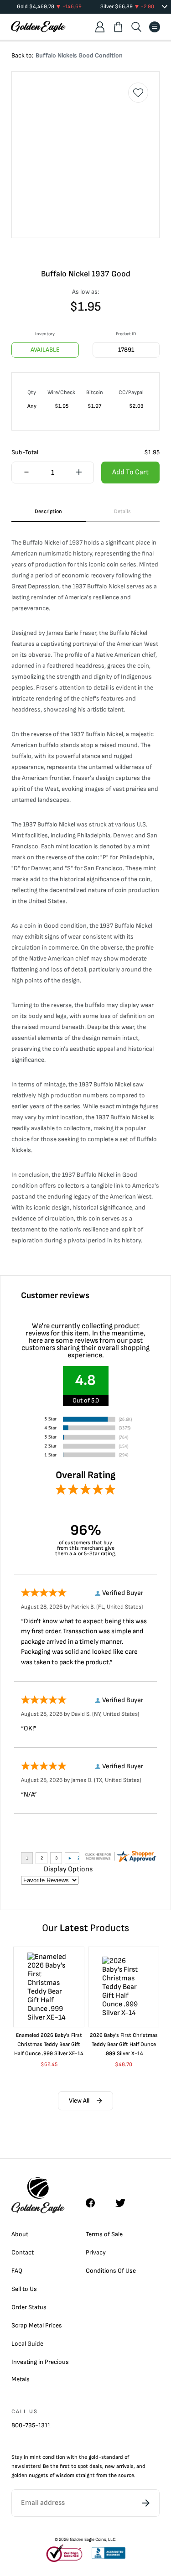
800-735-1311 (31, 2425)
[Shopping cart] (118, 27)
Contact (23, 2252)
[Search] (136, 27)
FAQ (17, 2271)
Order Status (29, 2307)
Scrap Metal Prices (37, 2325)
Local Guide (27, 2344)
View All (79, 2101)
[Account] (100, 27)
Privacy (96, 2252)
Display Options (68, 1869)
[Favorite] (138, 93)
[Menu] (155, 27)
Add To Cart (130, 472)
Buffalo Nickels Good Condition (79, 55)
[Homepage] (38, 27)
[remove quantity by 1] (26, 473)
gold (93, 2457)
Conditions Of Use (111, 2271)
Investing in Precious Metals (40, 2371)
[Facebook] (95, 2203)
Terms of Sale (104, 2234)
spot (83, 2466)
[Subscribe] (146, 2503)
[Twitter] (124, 2203)
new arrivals (119, 2466)
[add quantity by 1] (78, 473)
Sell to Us (24, 2289)
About (20, 2234)
